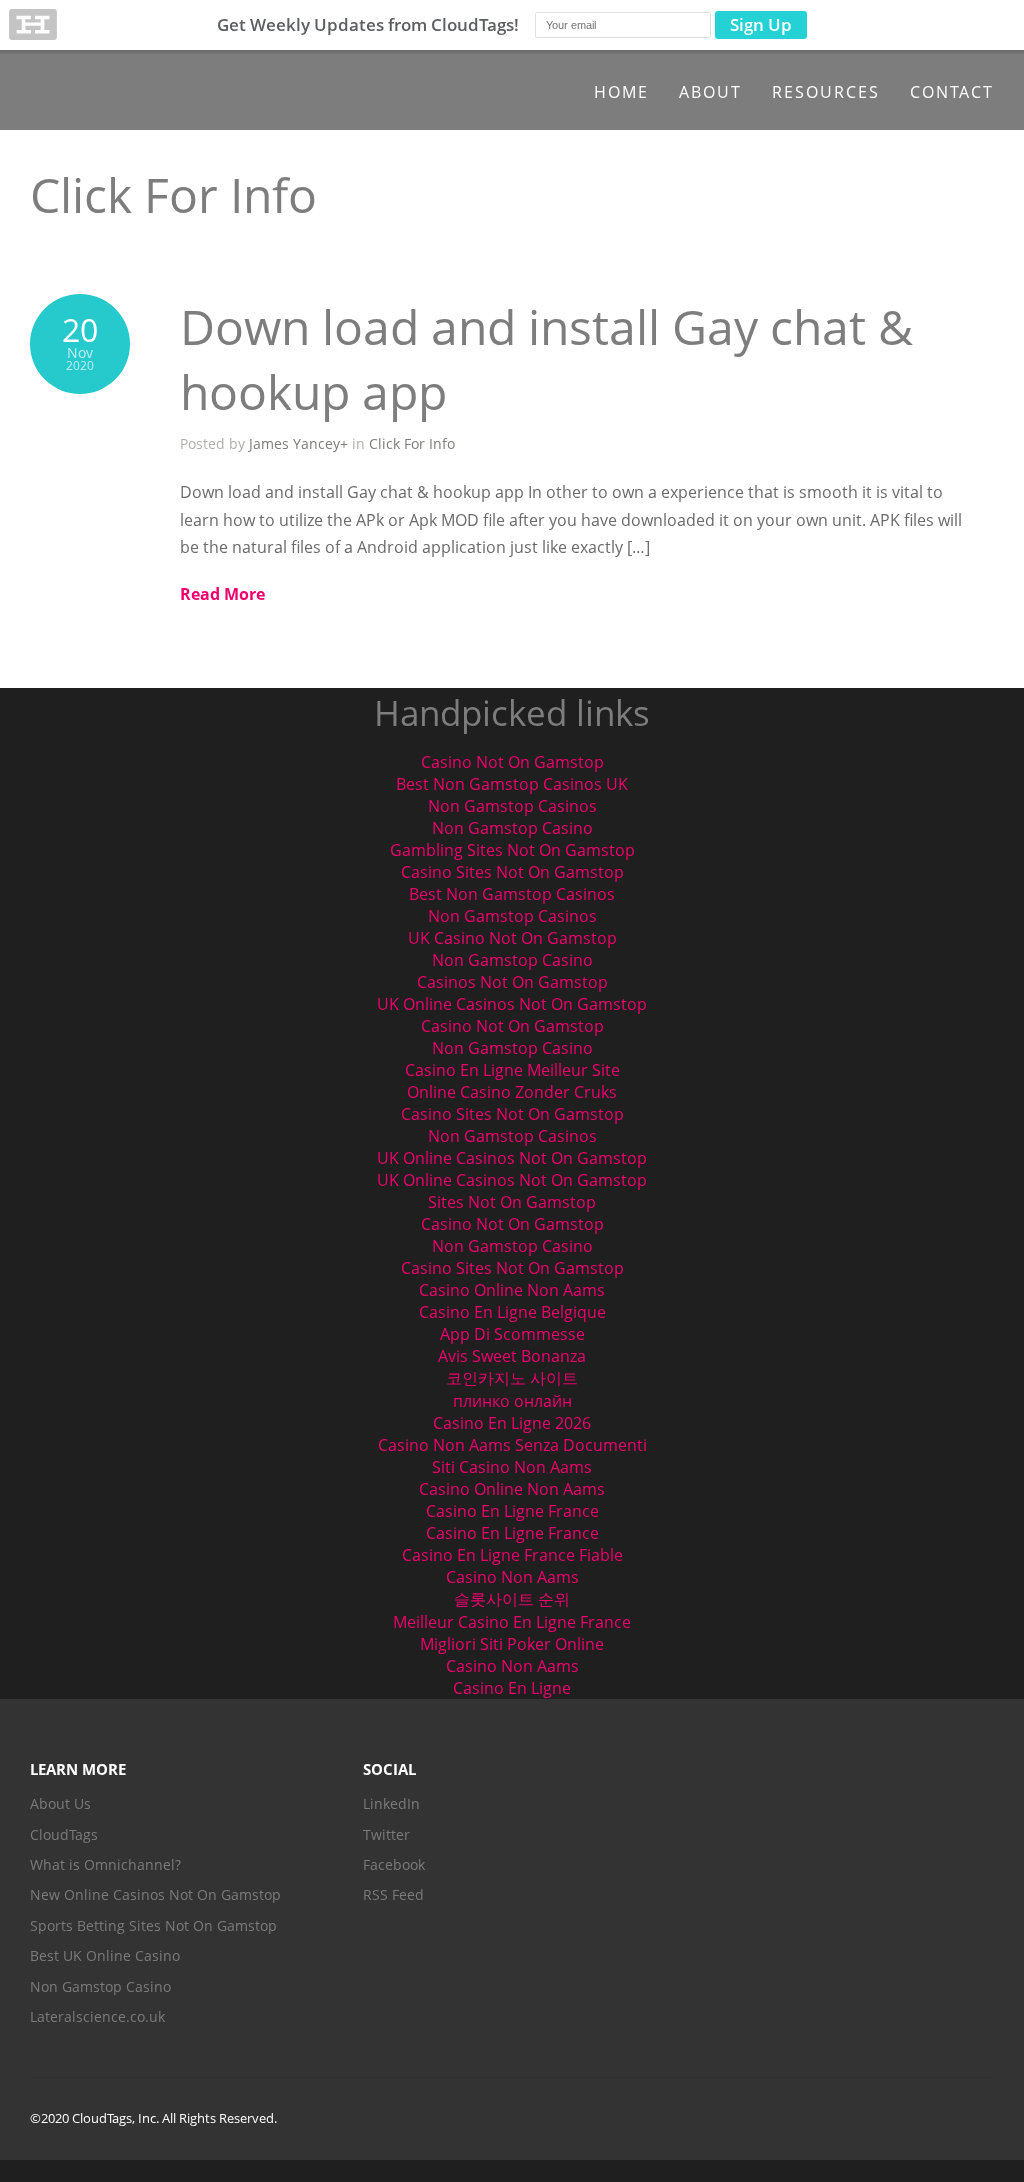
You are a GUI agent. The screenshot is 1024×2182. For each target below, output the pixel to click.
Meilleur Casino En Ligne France (512, 1622)
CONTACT (952, 92)
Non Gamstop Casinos (512, 806)
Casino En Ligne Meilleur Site (512, 1070)
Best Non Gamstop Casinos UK (512, 784)
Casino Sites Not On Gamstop (512, 872)
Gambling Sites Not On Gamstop (512, 850)
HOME (621, 92)
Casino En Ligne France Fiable (512, 1555)
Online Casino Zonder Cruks (512, 1092)
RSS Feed (393, 1894)
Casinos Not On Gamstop (512, 982)
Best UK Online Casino (105, 1955)
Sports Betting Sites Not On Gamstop (153, 1925)
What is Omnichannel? (105, 1864)
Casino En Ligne (512, 1688)
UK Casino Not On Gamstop (512, 938)
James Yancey (294, 443)
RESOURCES (826, 92)
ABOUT (710, 92)
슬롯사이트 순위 (512, 1599)
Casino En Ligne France (512, 1511)
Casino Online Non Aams (512, 1290)
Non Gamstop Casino (512, 828)
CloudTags (64, 1834)
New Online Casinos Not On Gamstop (155, 1894)
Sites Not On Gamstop (512, 1202)
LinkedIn (391, 1803)
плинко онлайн (512, 1401)
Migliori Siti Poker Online (512, 1644)
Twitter (386, 1834)
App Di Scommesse (512, 1334)
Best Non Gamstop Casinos (512, 894)
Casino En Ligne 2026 (512, 1423)
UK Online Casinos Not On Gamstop (512, 1004)
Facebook (394, 1864)
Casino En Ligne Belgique (512, 1312)
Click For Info (412, 443)
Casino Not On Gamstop (512, 762)
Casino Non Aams (512, 1577)
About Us (60, 1803)
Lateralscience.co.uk (97, 2016)
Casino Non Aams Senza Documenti (512, 1445)
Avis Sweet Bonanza (512, 1356)
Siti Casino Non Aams (512, 1467)
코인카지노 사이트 (512, 1378)
